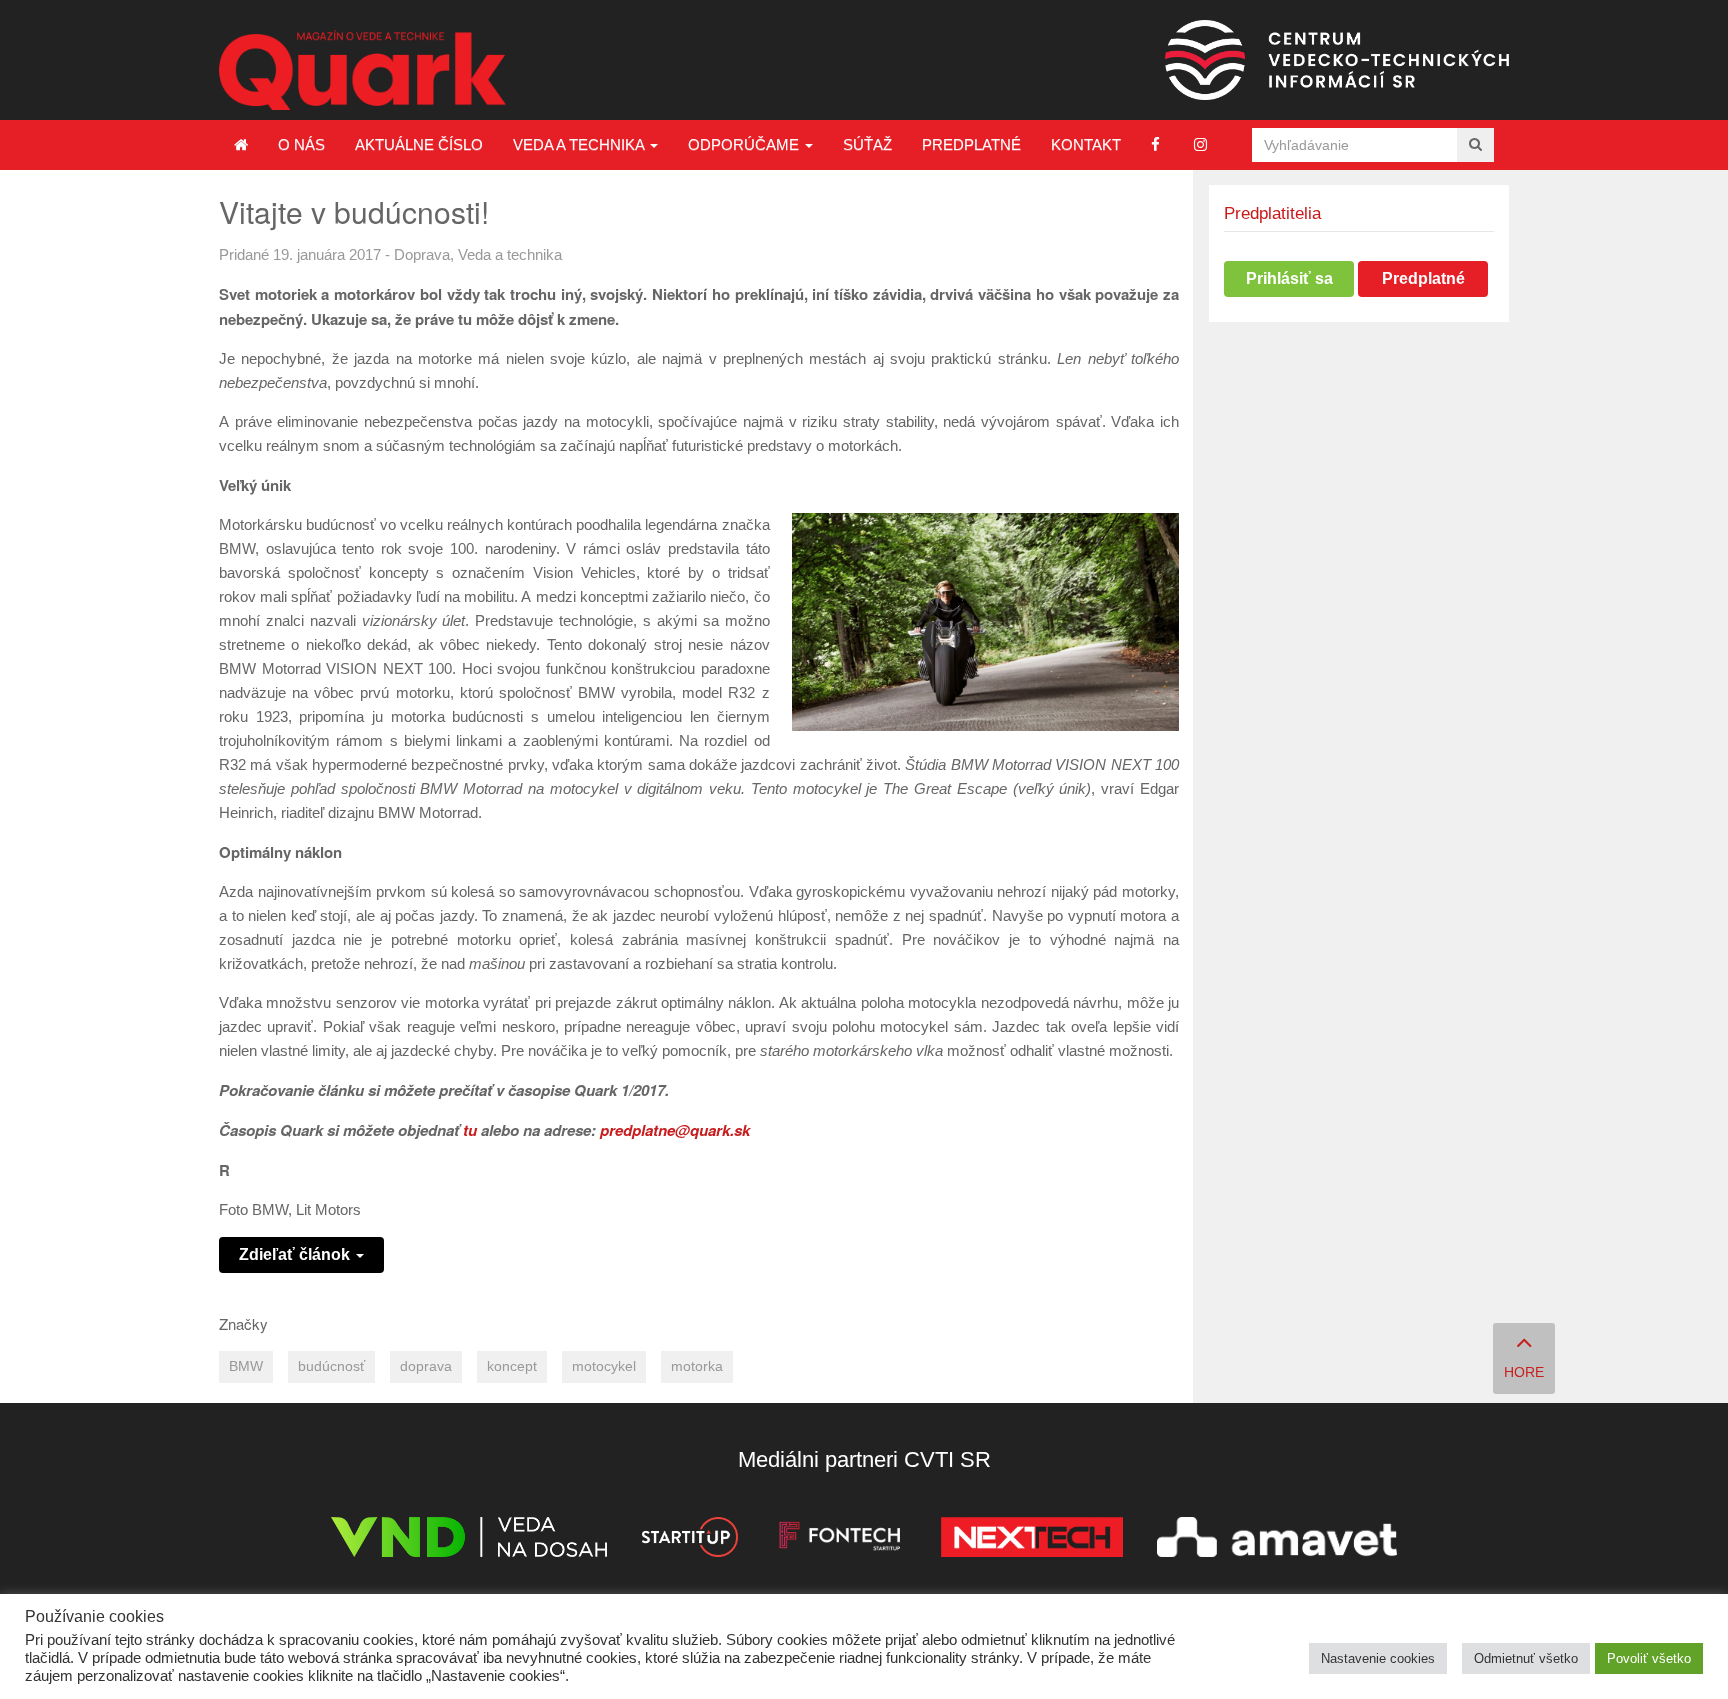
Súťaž (867, 144)
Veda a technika (580, 144)
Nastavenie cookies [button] (1378, 1658)
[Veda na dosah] (469, 1540)
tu (470, 1130)
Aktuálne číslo (419, 144)
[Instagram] (1200, 144)
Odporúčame (745, 144)
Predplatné (971, 144)
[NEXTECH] (1032, 1540)
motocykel (604, 1366)
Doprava (422, 254)
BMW (246, 1366)
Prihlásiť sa (1289, 278)
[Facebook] (1155, 144)
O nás (301, 144)
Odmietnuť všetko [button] (1526, 1658)
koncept (512, 1366)
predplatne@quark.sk (675, 1130)
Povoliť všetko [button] (1649, 1658)
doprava (426, 1366)
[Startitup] (689, 1540)
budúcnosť (331, 1366)
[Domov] (241, 145)
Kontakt (1086, 144)
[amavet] (1277, 1540)
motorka (697, 1366)
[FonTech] (839, 1540)
